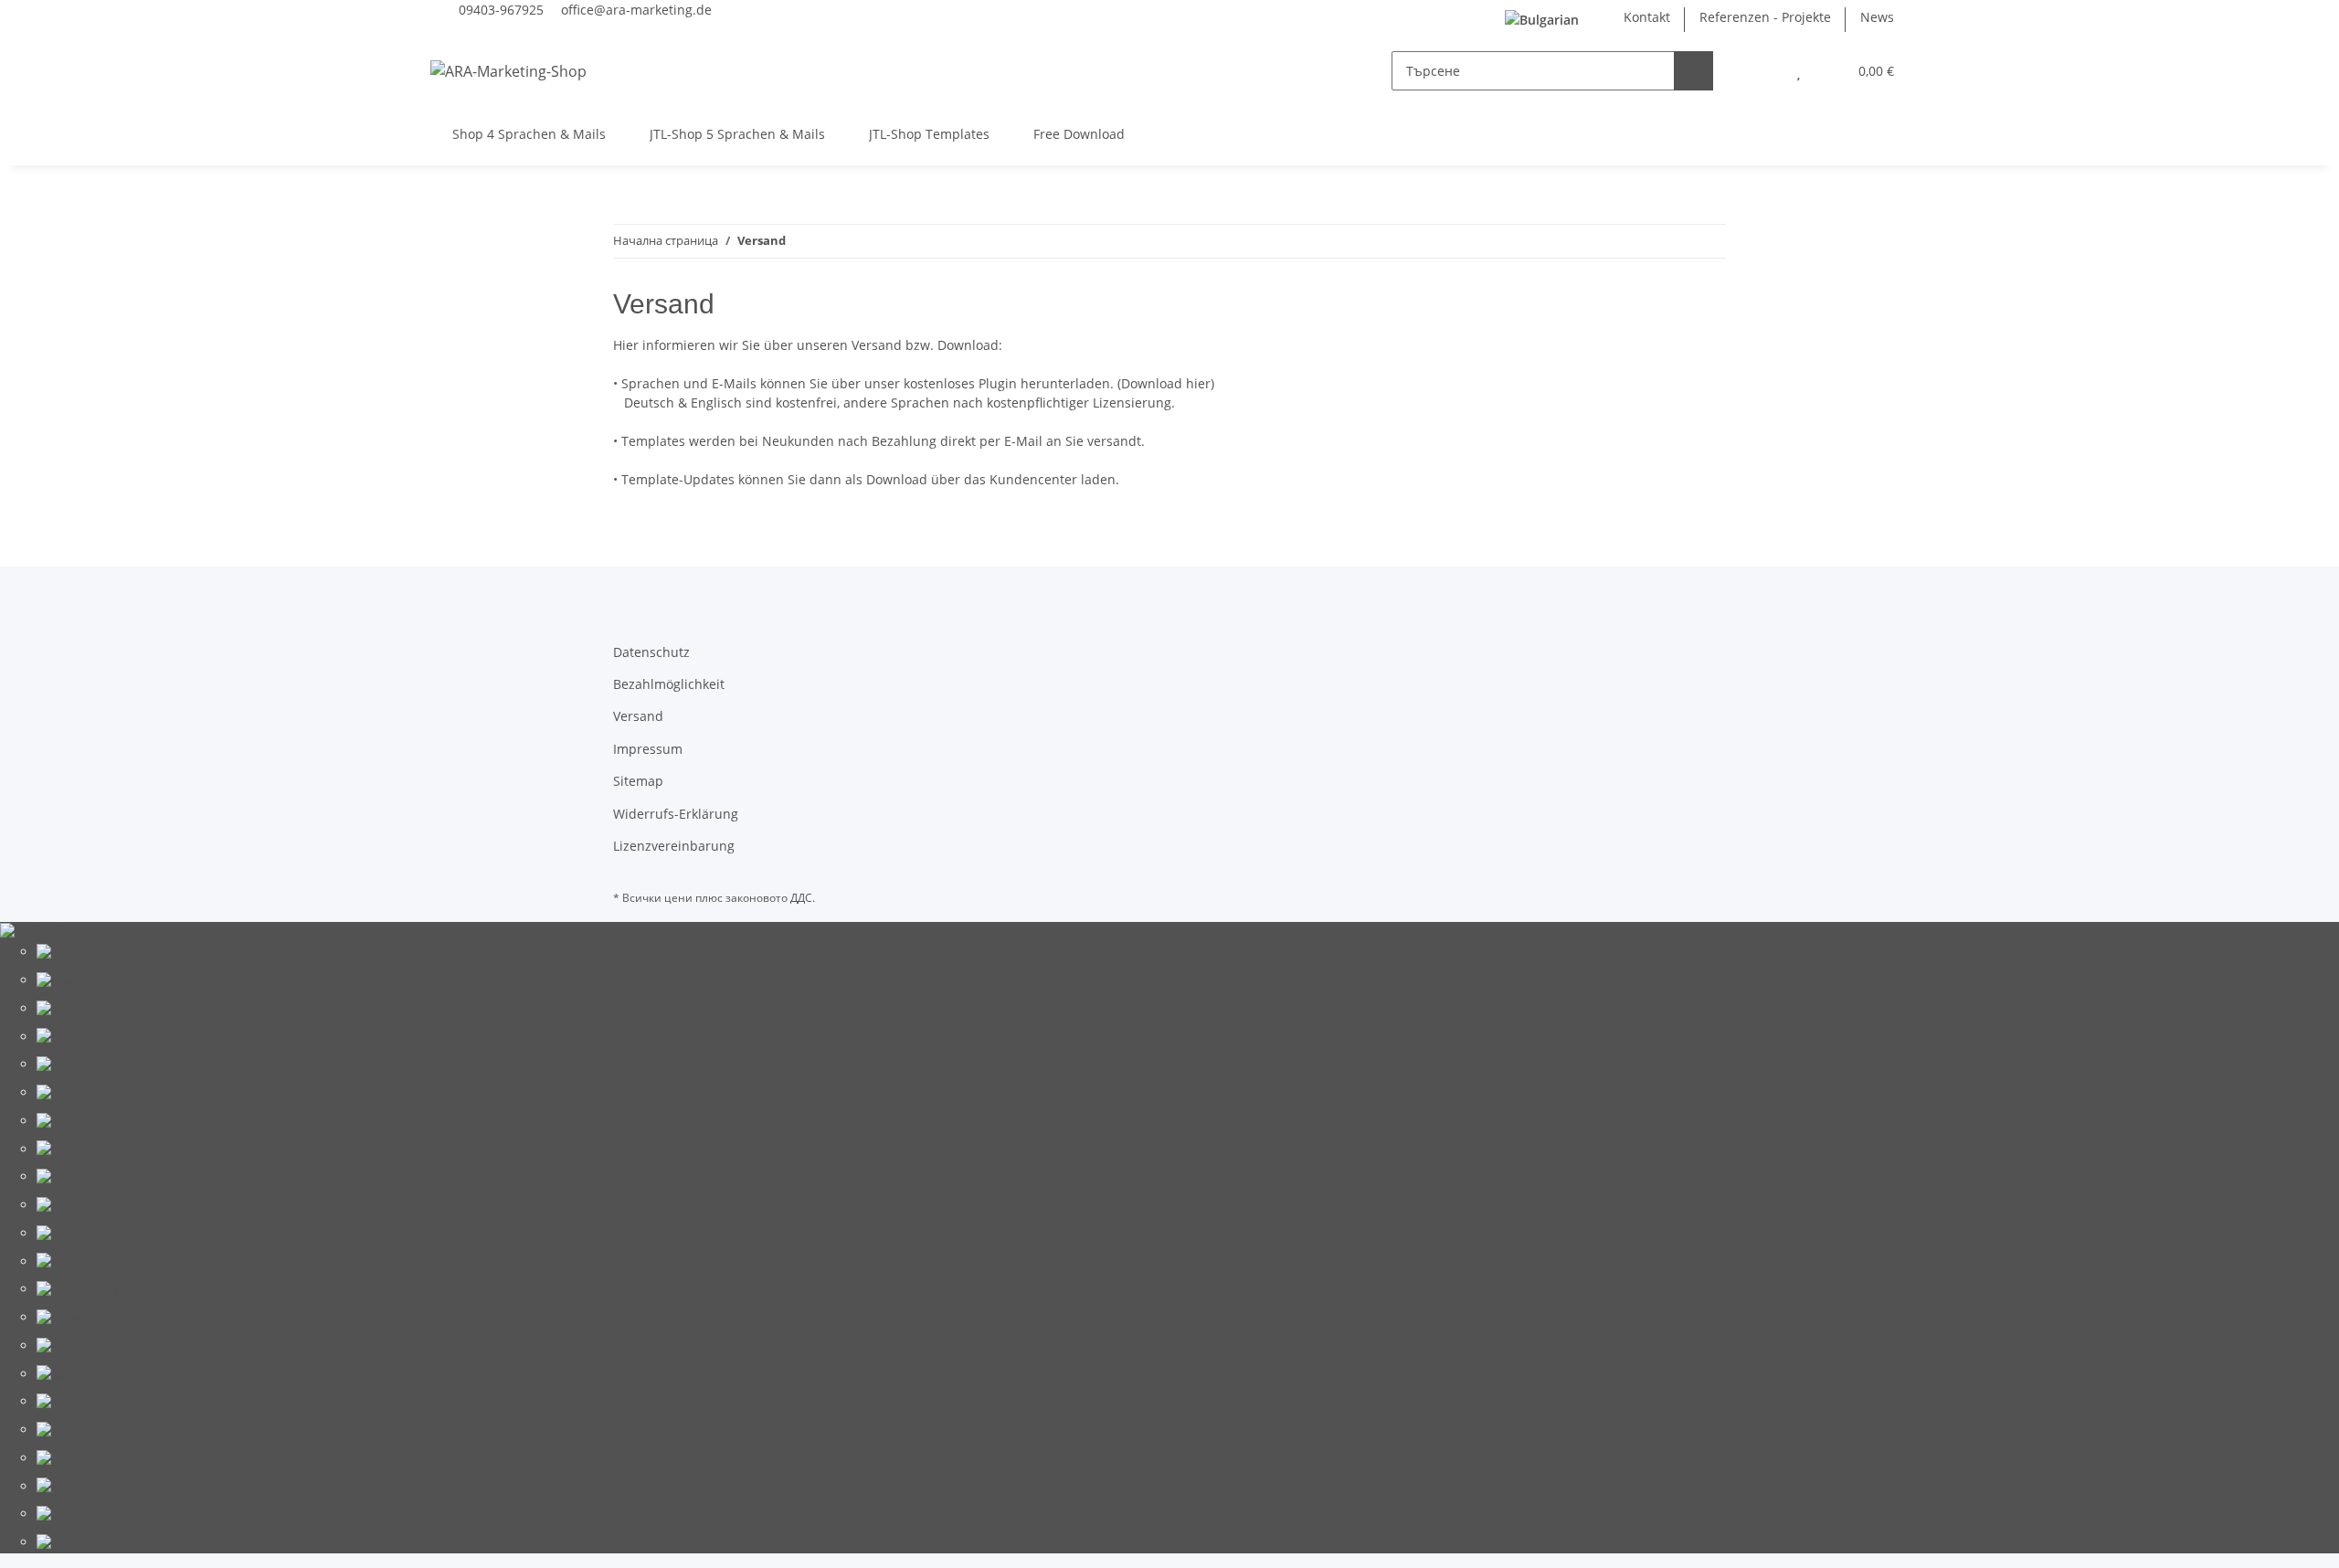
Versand (638, 716)
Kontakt (1647, 17)
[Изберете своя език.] (1550, 20)
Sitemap (638, 781)
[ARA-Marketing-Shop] (508, 71)
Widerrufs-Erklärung (676, 814)
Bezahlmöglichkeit (669, 684)
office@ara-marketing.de (636, 10)
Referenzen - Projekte (1765, 17)
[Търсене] (1693, 71)
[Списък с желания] (1799, 71)
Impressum (648, 749)
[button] (1762, 71)
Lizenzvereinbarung (674, 846)
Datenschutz (651, 652)
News (1877, 17)
